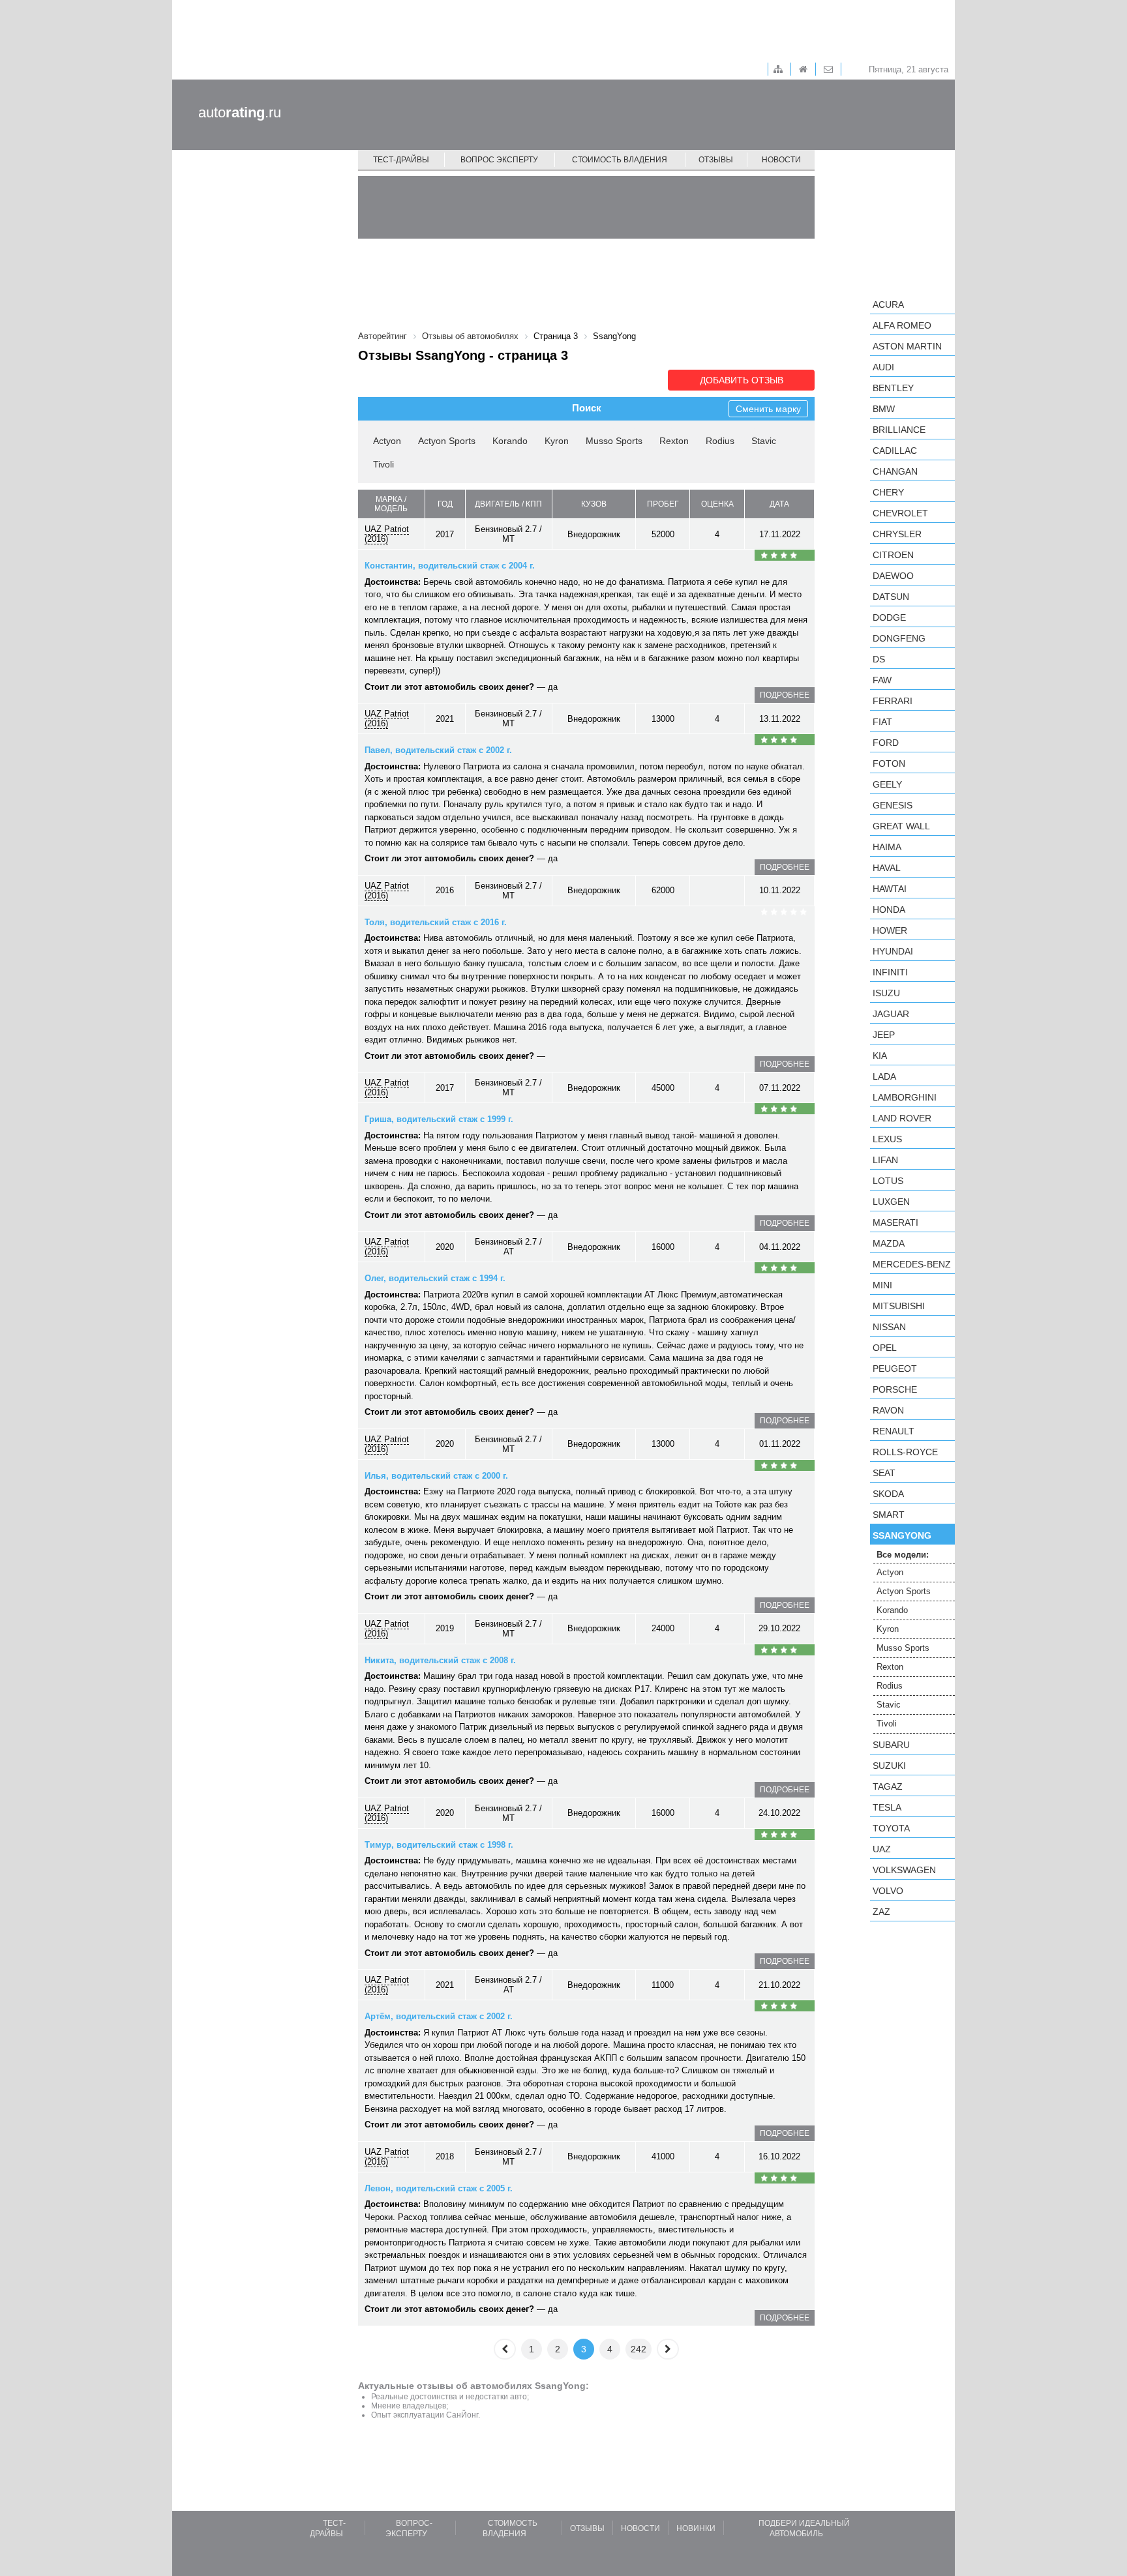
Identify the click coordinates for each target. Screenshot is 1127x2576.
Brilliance (899, 430)
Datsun (891, 597)
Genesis (893, 805)
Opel (885, 1348)
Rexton (674, 441)
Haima (887, 847)
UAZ (882, 1849)
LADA (884, 1076)
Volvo (888, 1891)
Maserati (895, 1222)
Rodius (720, 441)
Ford (886, 743)
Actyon (387, 441)
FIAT (882, 722)
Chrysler (897, 534)
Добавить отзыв (742, 380)
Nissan (889, 1327)
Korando (510, 441)
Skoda (888, 1494)
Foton (889, 763)
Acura (888, 304)
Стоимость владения (620, 160)
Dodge (889, 617)
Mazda (889, 1243)
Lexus (887, 1139)
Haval (887, 868)
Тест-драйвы (401, 160)
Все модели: (903, 1555)
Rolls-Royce (905, 1452)
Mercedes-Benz (912, 1264)
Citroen (893, 555)
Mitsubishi (899, 1306)
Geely (887, 784)
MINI (882, 1285)
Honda (889, 910)
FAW (882, 680)
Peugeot (895, 1369)
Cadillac (895, 451)
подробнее (785, 695)
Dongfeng (899, 638)
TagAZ (888, 1786)
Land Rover (902, 1118)
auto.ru (240, 112)
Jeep (884, 1035)
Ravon (888, 1410)
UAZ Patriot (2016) (387, 534)
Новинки (696, 2528)
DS (879, 659)
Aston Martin (907, 346)
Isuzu (886, 993)
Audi (883, 367)
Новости (781, 160)
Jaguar (891, 1014)
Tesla (887, 1807)
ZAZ (881, 1912)
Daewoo (893, 576)
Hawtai (890, 889)
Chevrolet (900, 513)
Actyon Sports (447, 441)
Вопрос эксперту (499, 160)
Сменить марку (768, 409)
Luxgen (891, 1202)
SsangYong (902, 1535)
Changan (895, 471)
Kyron (557, 441)
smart (889, 1515)
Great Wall (901, 826)
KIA (880, 1056)
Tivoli (383, 464)
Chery (888, 492)
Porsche (895, 1389)
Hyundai (893, 951)
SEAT (884, 1473)
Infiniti (890, 972)
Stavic (764, 441)
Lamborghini (905, 1097)
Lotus (888, 1181)
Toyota (891, 1828)
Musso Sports (614, 441)
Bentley (893, 388)
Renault (894, 1431)
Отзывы (716, 160)
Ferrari (893, 701)
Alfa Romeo (902, 325)
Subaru (891, 1745)
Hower (890, 930)
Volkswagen (904, 1870)
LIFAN (885, 1160)
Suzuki (889, 1766)
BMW (884, 409)
